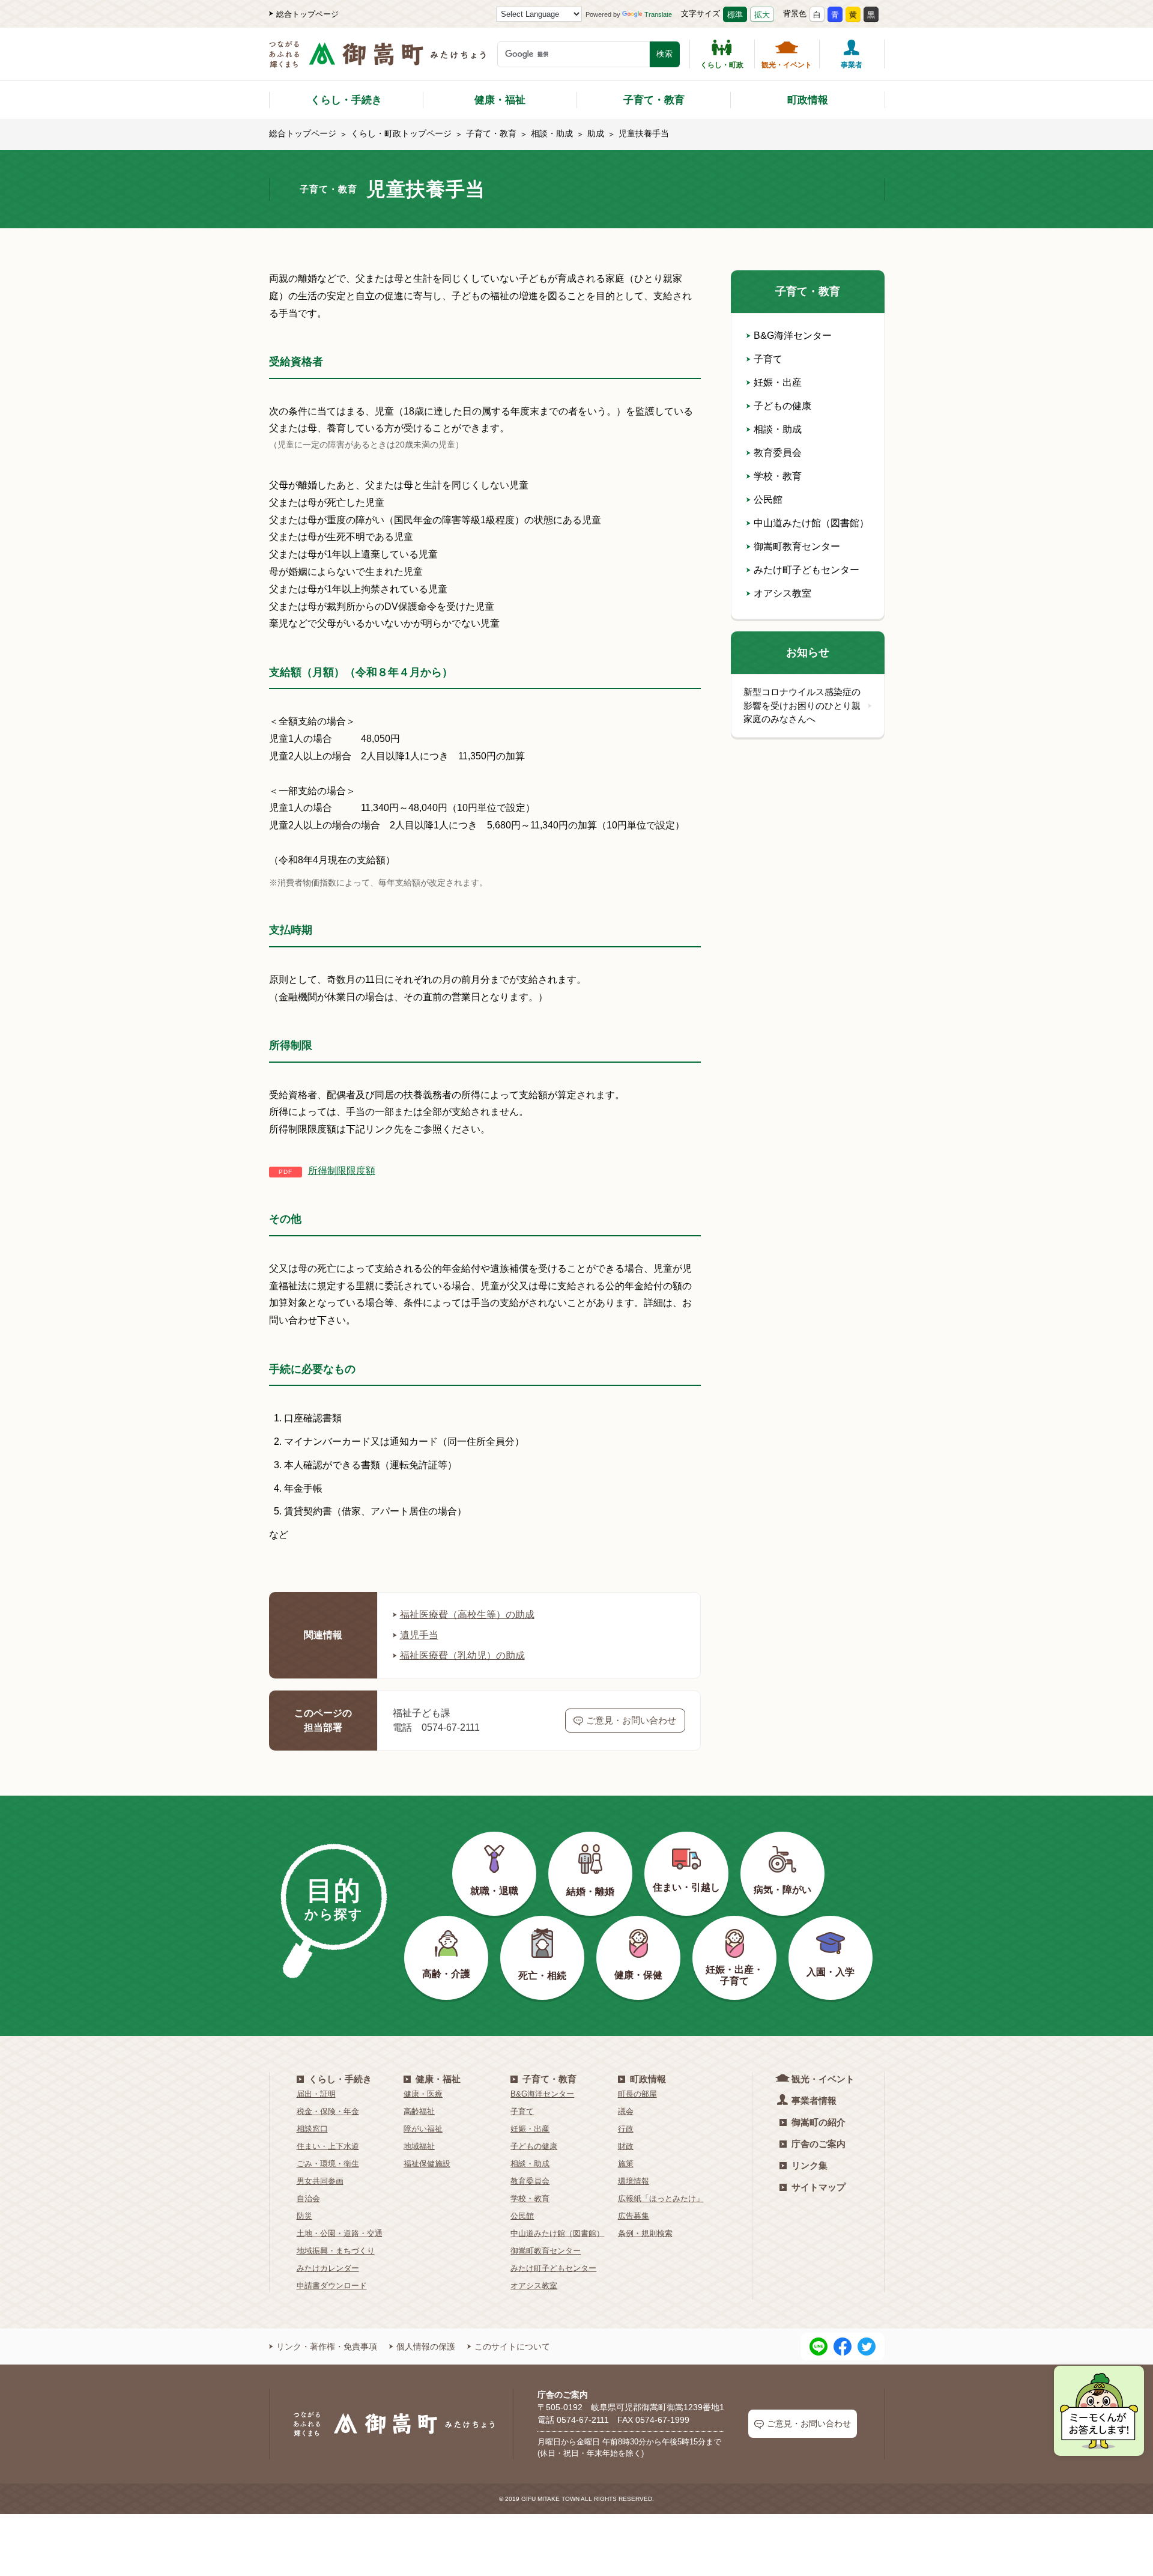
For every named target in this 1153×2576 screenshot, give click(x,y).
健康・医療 (423, 2094)
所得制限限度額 (342, 1171)
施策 (626, 2164)
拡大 (762, 15)
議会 (626, 2111)
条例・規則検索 (645, 2233)
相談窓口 (312, 2129)
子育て (768, 359)
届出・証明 (316, 2094)
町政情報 (808, 100)
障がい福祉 (423, 2129)
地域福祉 (419, 2146)
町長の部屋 (637, 2094)
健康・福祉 (500, 100)
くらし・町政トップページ (401, 133)
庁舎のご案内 (819, 2144)
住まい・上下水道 (328, 2146)
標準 (735, 15)
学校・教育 (778, 476)
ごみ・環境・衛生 (328, 2164)
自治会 (308, 2198)
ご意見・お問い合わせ (631, 1720)
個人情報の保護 (426, 2347)
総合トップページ (307, 14)
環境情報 (634, 2181)
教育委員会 (778, 453)
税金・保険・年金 (328, 2111)
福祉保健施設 (427, 2164)
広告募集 (634, 2216)
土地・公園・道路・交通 (340, 2233)
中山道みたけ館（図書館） (811, 523)
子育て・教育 (654, 100)
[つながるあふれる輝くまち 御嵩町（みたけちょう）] (377, 60)
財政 (626, 2146)
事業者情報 (814, 2101)
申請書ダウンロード (332, 2286)
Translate (658, 14)
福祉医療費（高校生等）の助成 (467, 1615)
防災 (304, 2216)
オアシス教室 (782, 593)
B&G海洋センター (793, 336)
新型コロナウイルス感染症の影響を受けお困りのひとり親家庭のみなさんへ (802, 705)
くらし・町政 (722, 65)
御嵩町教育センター (797, 546)
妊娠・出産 (778, 382)
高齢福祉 (419, 2111)
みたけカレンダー (328, 2268)
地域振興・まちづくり (336, 2251)
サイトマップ (819, 2187)
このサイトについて (512, 2347)
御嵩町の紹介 (819, 2122)
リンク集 (810, 2165)
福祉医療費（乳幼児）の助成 (462, 1655)
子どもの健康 (782, 406)
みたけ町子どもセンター (806, 570)
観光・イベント (787, 65)
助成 (596, 133)
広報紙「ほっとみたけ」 (661, 2198)
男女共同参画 (320, 2181)
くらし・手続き (346, 100)
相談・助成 (552, 133)
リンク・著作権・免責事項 (327, 2347)
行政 (626, 2129)
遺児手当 (419, 1635)
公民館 (768, 500)
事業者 (852, 65)
